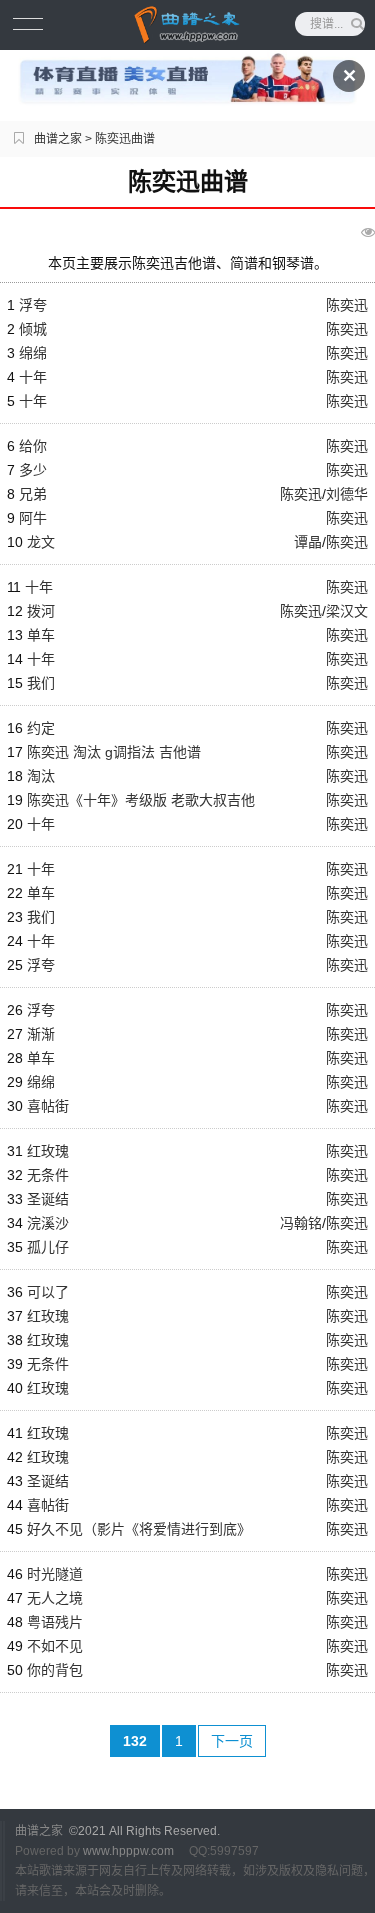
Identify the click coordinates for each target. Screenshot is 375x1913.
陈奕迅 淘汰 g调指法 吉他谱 (114, 752)
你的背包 (55, 1670)
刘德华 (347, 494)
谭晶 (308, 542)
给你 (33, 446)
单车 (41, 635)
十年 (33, 377)
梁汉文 (347, 611)
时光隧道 (55, 1574)
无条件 (48, 1175)
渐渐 (41, 1034)
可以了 (48, 1292)
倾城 (33, 329)
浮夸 (33, 305)
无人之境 (55, 1598)
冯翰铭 (301, 1223)
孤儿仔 (48, 1247)
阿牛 (33, 518)
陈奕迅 (347, 305)
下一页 (232, 1741)
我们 (41, 683)
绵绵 (33, 353)
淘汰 (41, 776)
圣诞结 (48, 1199)
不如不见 (55, 1646)
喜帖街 (48, 1106)
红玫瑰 (48, 1151)
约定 (41, 728)
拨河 (41, 611)
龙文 (41, 542)
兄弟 (33, 494)
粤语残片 (55, 1622)
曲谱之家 (58, 139)
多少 (33, 470)
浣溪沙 (48, 1223)
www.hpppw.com (128, 1851)
